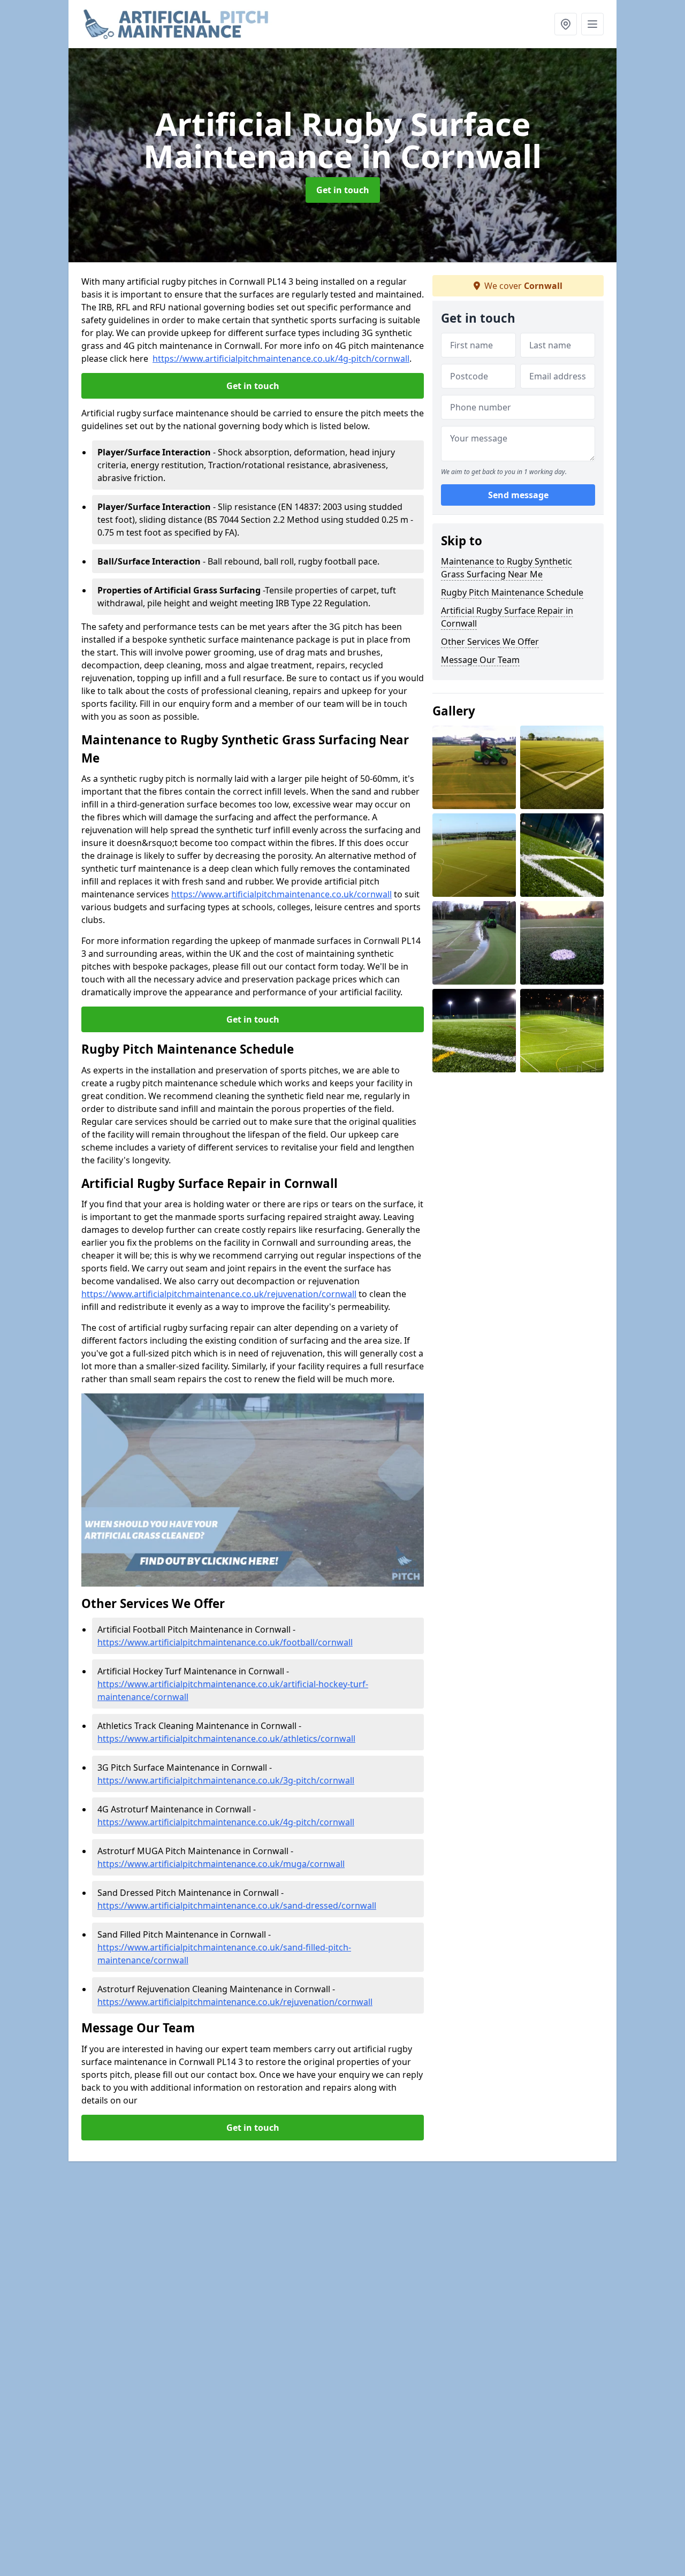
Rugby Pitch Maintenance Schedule (512, 592)
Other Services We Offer (490, 642)
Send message (518, 495)
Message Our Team (480, 660)
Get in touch (343, 190)
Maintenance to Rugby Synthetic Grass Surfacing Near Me (507, 568)
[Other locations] (566, 24)
